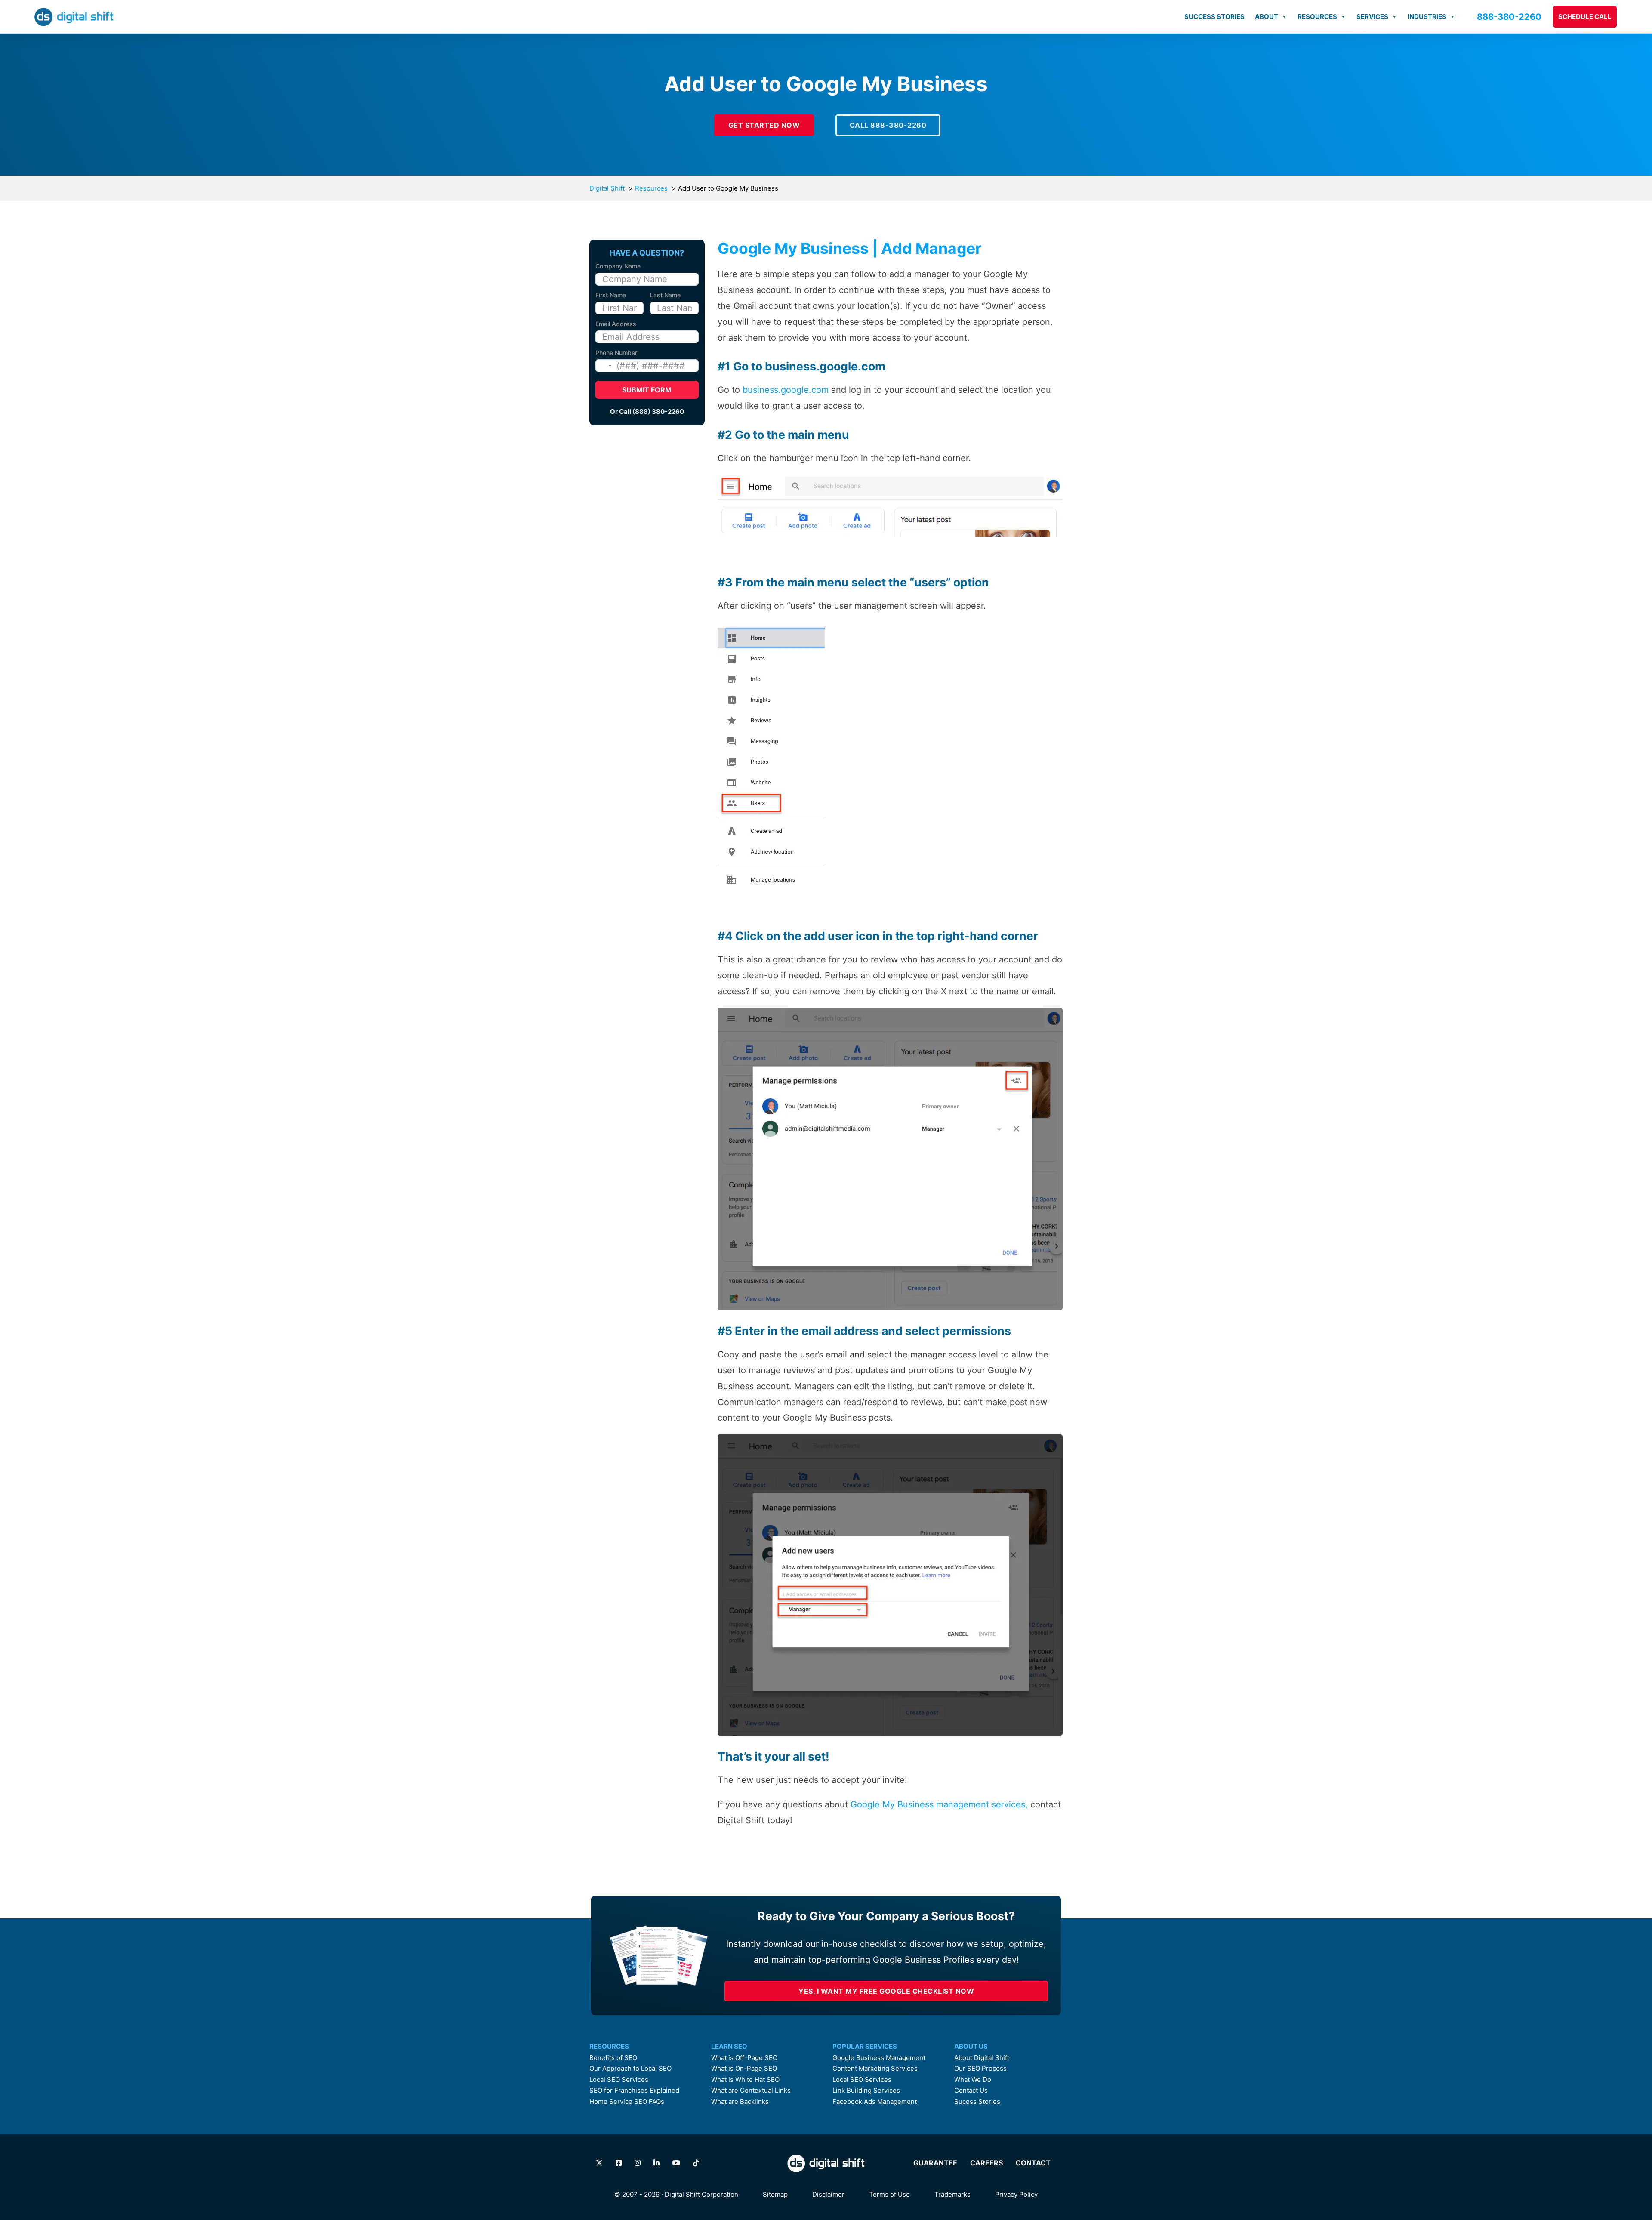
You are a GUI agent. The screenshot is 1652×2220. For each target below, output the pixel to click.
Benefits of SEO (613, 2058)
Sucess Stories (977, 2102)
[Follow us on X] (599, 2163)
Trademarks (952, 2194)
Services (1372, 17)
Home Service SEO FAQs (627, 2102)
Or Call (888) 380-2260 (647, 412)
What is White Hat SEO (745, 2080)
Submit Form (647, 390)
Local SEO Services (619, 2080)
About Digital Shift (982, 2058)
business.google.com (786, 390)
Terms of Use (889, 2194)
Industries (1427, 17)
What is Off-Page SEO (744, 2058)
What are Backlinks (740, 2102)
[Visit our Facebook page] (619, 2163)
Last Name (665, 295)
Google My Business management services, (939, 1804)
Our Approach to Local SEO (630, 2069)
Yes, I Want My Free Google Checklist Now (886, 1991)
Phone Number (616, 353)
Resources (1317, 17)
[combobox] (605, 366)
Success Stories (1214, 17)
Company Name (618, 266)
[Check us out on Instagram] (638, 2163)
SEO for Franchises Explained (634, 2090)
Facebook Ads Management (875, 2102)
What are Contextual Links (751, 2090)
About (1267, 17)
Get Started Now (764, 125)
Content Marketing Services (875, 2069)
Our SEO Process (980, 2069)
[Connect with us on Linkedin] (656, 2163)
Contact (1033, 2163)
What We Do (973, 2080)
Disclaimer (828, 2194)
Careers (986, 2163)
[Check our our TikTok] (696, 2163)
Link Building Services (866, 2090)
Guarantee (935, 2163)
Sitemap (775, 2194)
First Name (611, 295)
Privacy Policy (1016, 2194)
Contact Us (971, 2090)
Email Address (616, 324)
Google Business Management (879, 2058)
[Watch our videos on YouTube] (676, 2163)
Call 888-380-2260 (888, 125)
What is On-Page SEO (744, 2069)
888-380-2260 (1509, 17)
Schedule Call (1585, 17)
